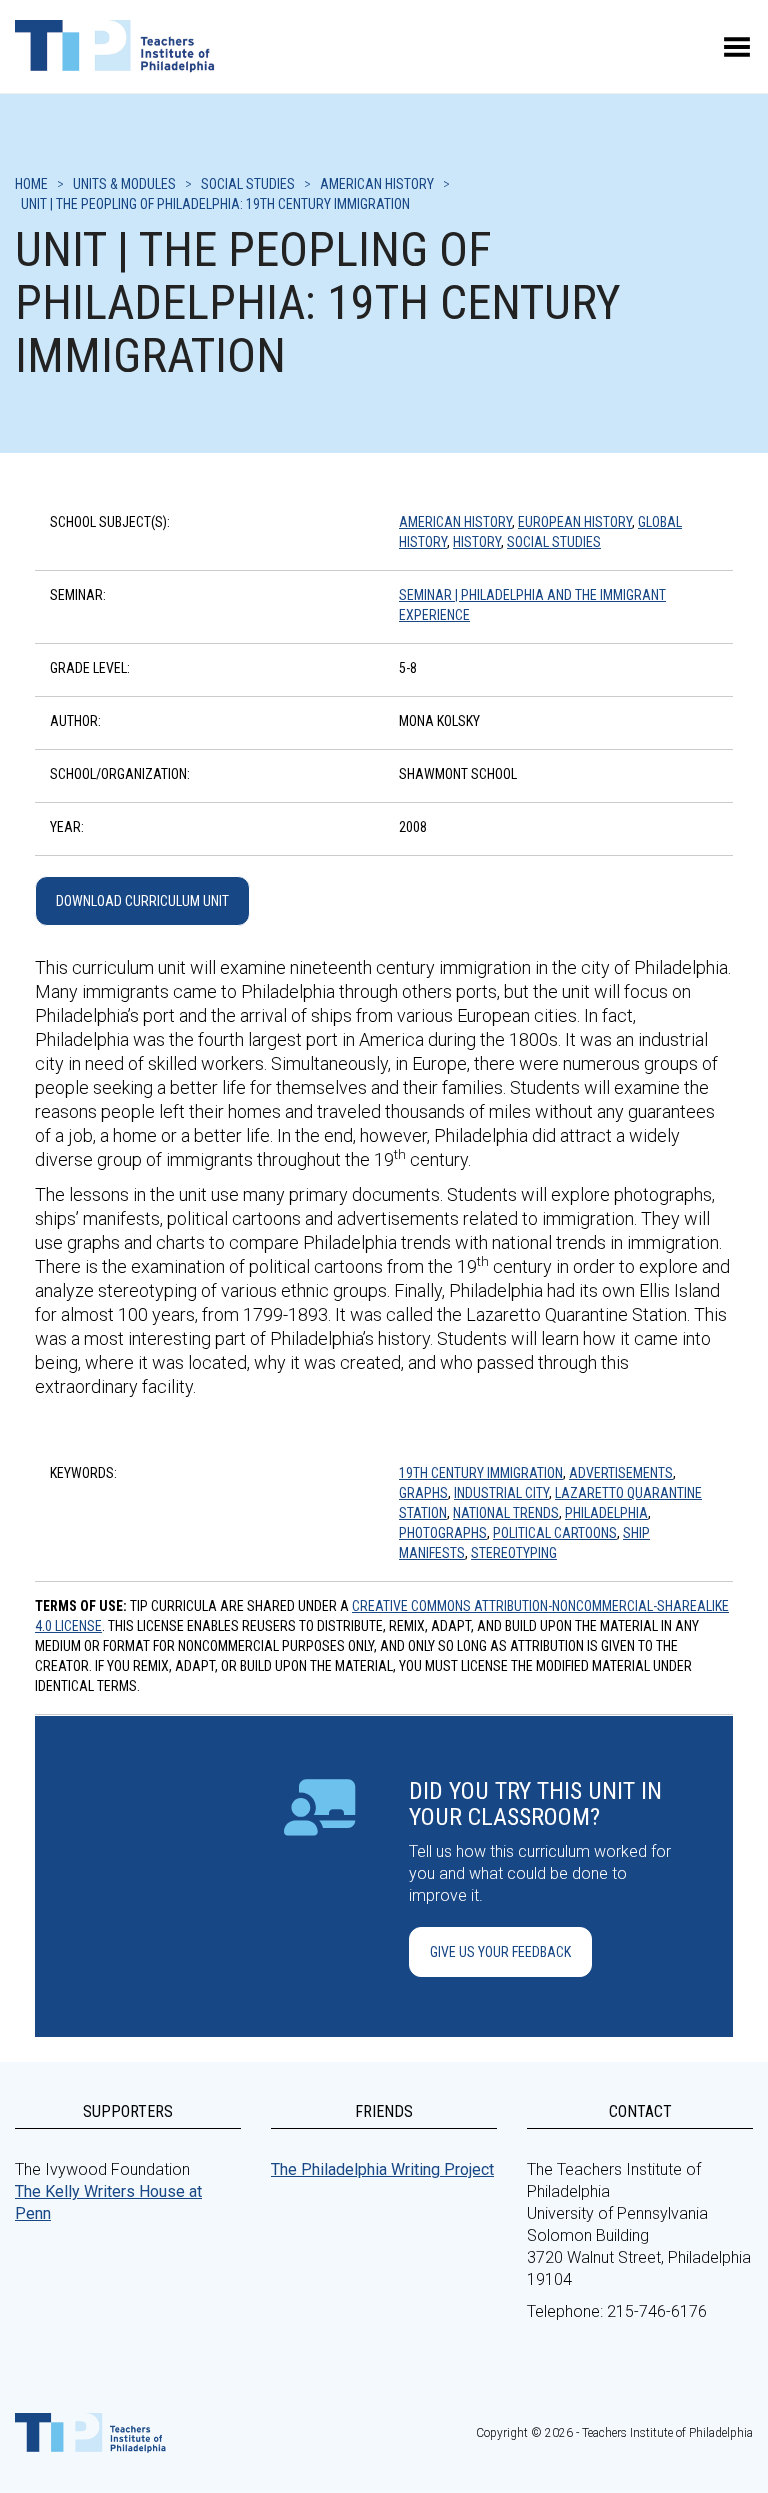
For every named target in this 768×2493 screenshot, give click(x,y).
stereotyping (514, 1553)
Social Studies (554, 542)
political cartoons (555, 1533)
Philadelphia (606, 1513)
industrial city (501, 1493)
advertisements (621, 1473)
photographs (443, 1533)
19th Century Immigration (481, 1473)
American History (455, 522)
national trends (506, 1513)
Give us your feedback (500, 1952)
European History (575, 522)
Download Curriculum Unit (142, 901)
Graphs (423, 1493)
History (477, 542)
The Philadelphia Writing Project (382, 2169)
